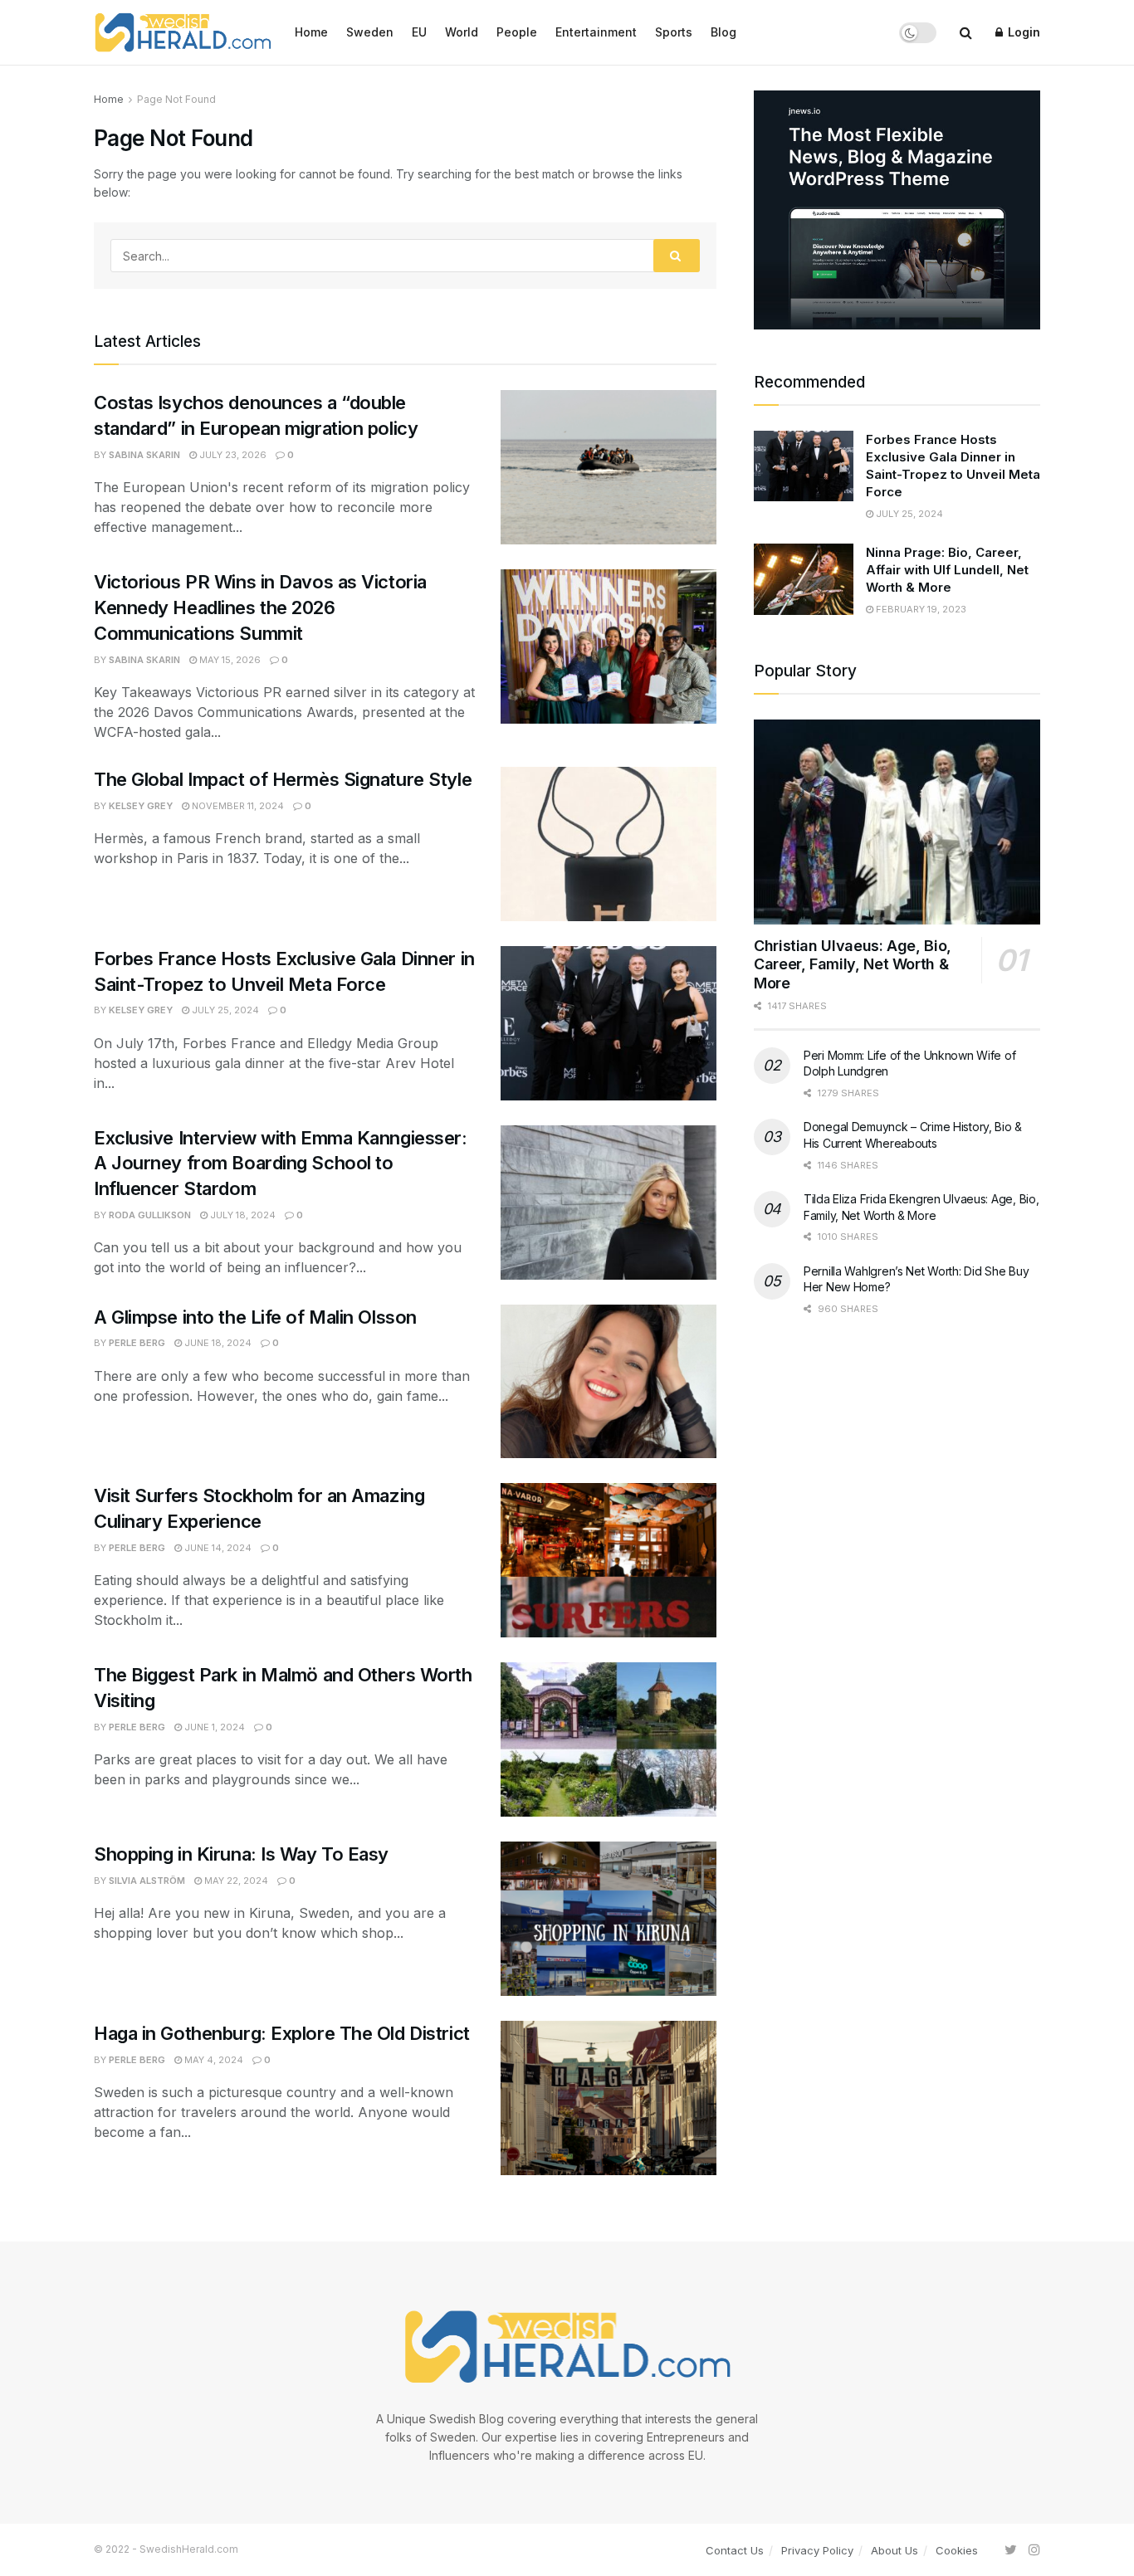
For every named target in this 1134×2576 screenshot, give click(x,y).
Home (311, 32)
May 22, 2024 (235, 1881)
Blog (723, 32)
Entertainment (596, 32)
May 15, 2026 (229, 660)
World (462, 32)
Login (1022, 32)
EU (419, 32)
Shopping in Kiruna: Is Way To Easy (241, 1854)
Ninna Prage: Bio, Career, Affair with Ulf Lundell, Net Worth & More (947, 570)
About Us (894, 2550)
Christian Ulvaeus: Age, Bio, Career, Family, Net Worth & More (853, 964)
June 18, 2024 (217, 1343)
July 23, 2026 (232, 455)
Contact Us (735, 2550)
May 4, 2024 (213, 2060)
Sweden (370, 32)
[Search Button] (677, 256)
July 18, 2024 (242, 1215)
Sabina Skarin (144, 455)
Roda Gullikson (150, 1215)
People (517, 32)
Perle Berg (137, 1343)
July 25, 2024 (224, 1010)
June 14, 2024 (217, 1548)
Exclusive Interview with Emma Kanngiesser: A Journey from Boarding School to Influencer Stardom (281, 1164)
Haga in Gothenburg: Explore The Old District (284, 2033)
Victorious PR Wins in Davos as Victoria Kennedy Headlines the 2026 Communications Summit (260, 607)
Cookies (957, 2550)
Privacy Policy (817, 2550)
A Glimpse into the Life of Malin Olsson (257, 1317)
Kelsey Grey (141, 806)
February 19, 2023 (920, 609)
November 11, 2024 (237, 806)
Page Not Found (176, 99)
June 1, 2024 (213, 1727)
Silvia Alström (147, 1881)
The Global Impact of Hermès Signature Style (283, 779)
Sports (674, 32)
